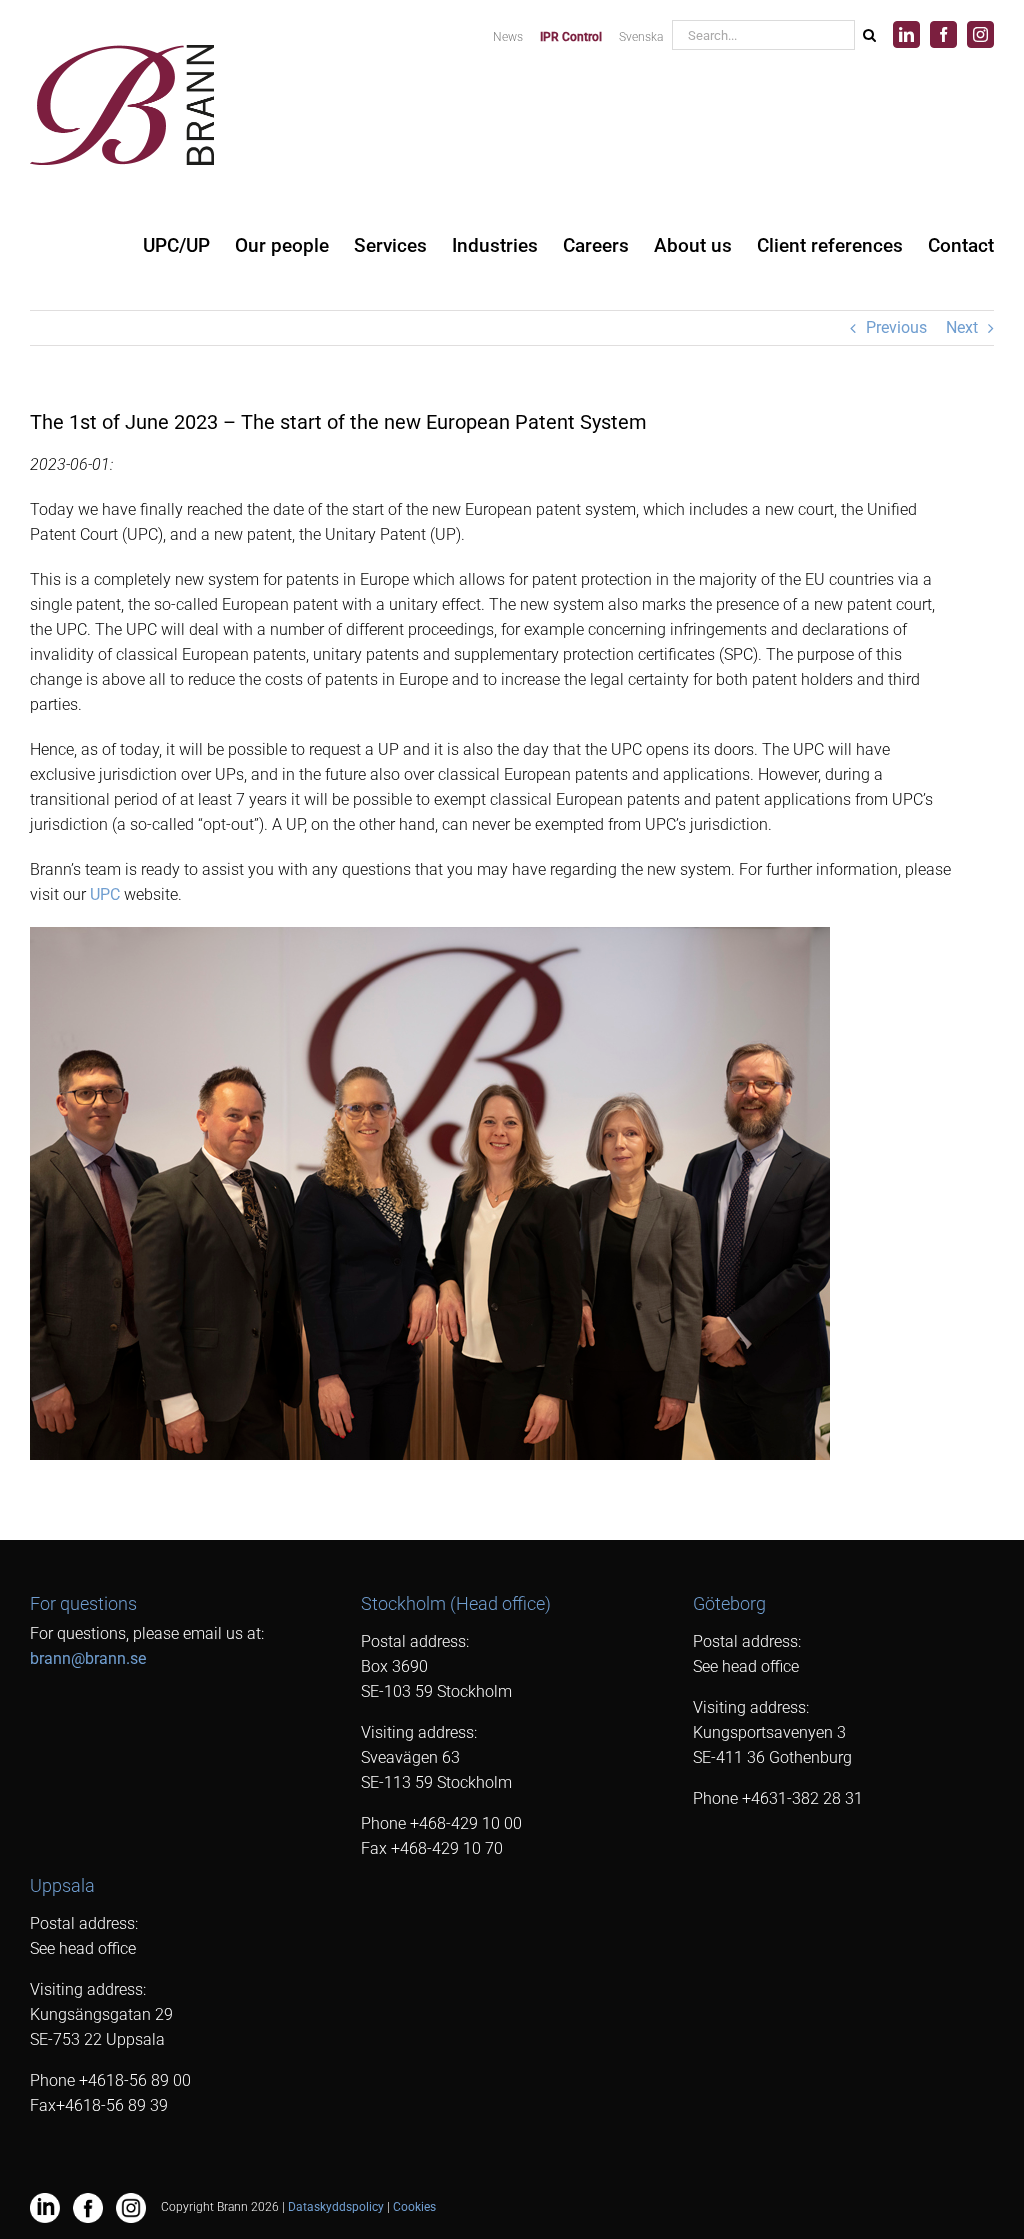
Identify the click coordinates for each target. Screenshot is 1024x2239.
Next (962, 327)
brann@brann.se (88, 1658)
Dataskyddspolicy (336, 2207)
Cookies (414, 2207)
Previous (896, 327)
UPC (105, 894)
